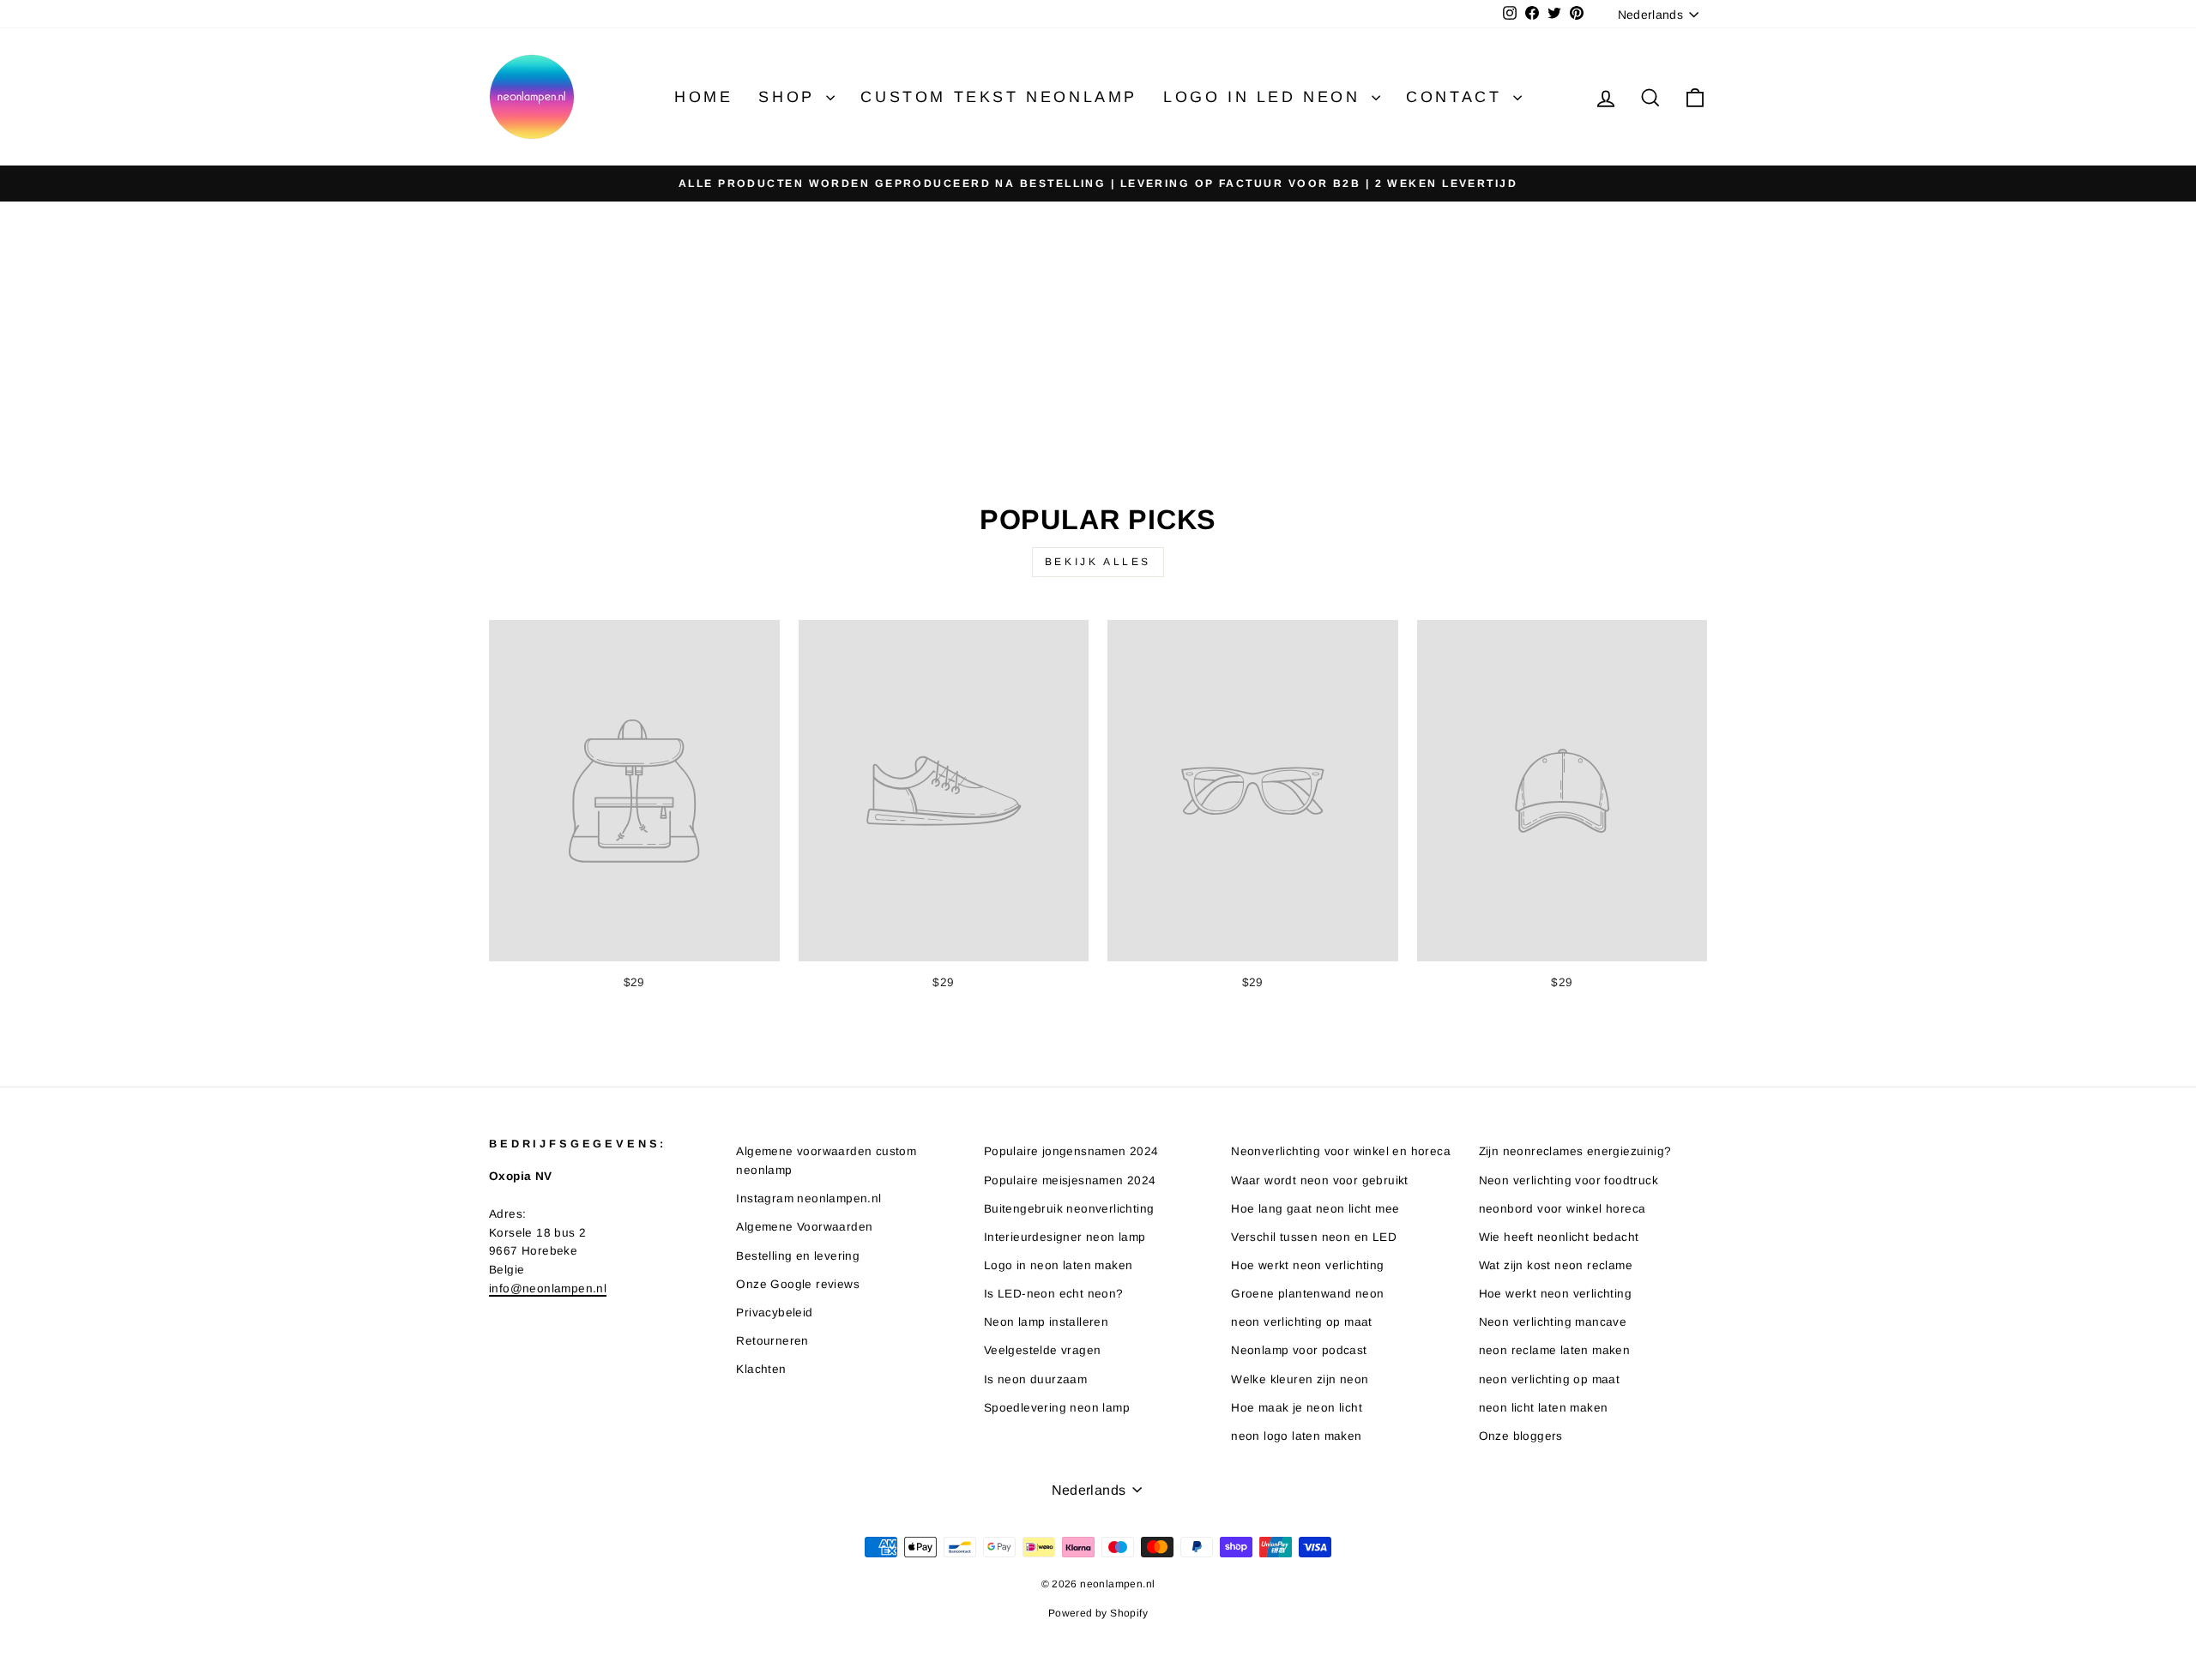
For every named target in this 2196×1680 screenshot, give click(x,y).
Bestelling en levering (798, 1256)
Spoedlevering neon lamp (1057, 1408)
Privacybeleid (774, 1313)
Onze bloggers (1521, 1436)
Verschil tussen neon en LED (1314, 1237)
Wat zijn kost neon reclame (1556, 1265)
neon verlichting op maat (1302, 1322)
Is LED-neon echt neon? (1054, 1294)
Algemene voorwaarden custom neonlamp (826, 1161)
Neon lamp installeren (1046, 1322)
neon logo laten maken (1296, 1436)
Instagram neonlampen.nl (808, 1198)
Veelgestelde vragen (1043, 1350)
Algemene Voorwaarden (804, 1227)
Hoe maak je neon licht (1297, 1408)
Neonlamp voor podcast (1299, 1350)
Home (703, 97)
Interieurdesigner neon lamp (1065, 1237)
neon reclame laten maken (1555, 1350)
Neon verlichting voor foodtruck (1569, 1180)
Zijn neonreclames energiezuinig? (1575, 1151)
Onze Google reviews (798, 1284)
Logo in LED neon (1265, 97)
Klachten (761, 1369)
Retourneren (772, 1341)
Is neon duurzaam (1035, 1379)
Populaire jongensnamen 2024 (1071, 1151)
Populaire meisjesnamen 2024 (1070, 1180)
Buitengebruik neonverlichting (1069, 1209)
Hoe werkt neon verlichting (1307, 1265)
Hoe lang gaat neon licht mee (1315, 1209)
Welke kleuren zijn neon (1300, 1379)
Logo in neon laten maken (1059, 1265)
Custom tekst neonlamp (999, 97)
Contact (1457, 97)
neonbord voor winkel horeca (1563, 1209)
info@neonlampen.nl (548, 1289)
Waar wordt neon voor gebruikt (1320, 1180)
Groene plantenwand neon (1307, 1294)
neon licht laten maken (1544, 1408)
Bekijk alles (1098, 562)
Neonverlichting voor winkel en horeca (1341, 1151)
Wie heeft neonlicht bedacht (1559, 1237)
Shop (790, 97)
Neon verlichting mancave (1553, 1322)
